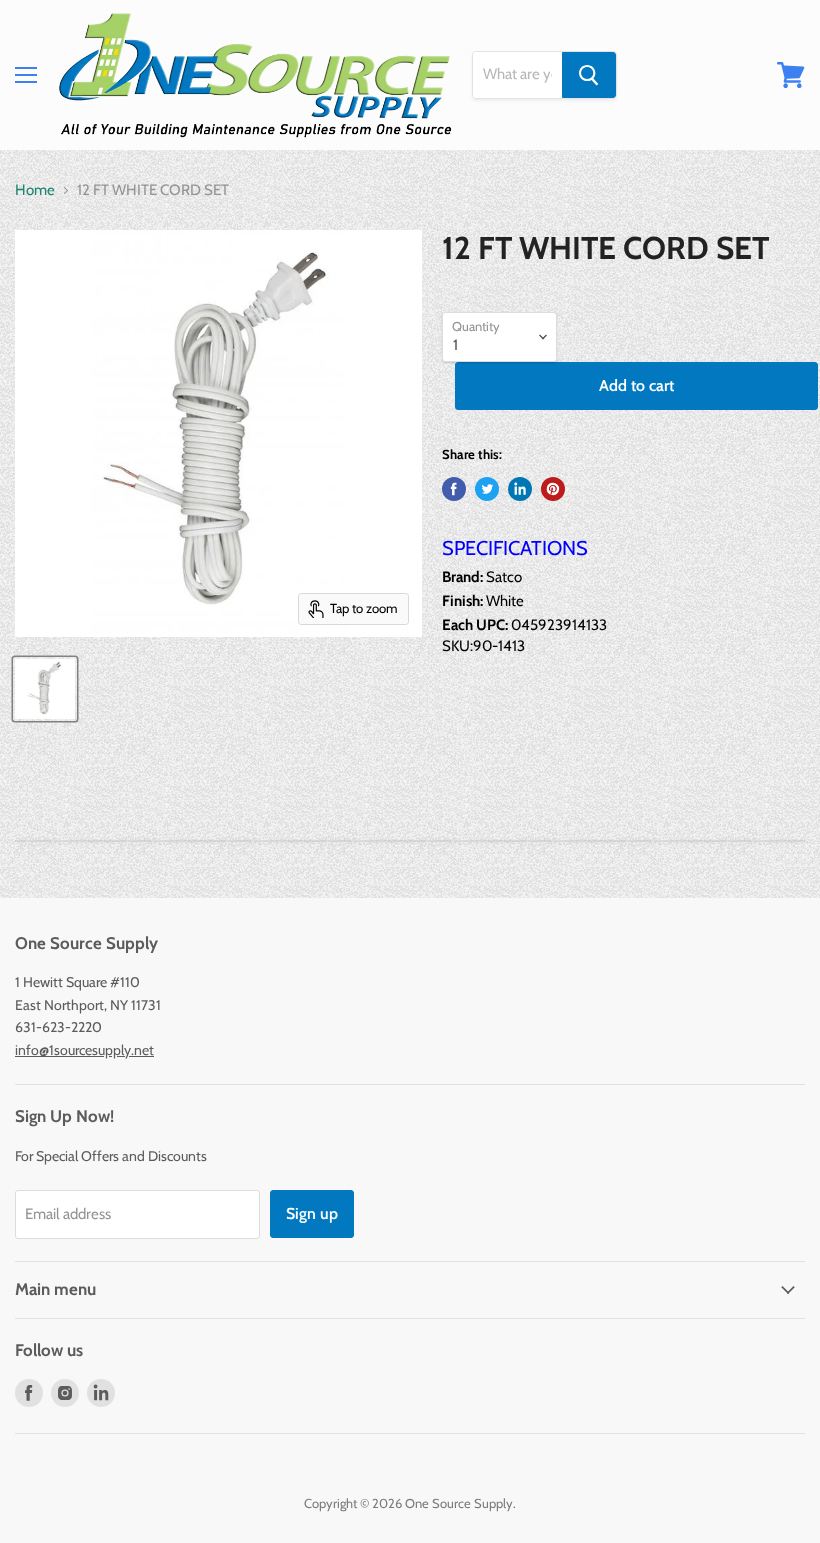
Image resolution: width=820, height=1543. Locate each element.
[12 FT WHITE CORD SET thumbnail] (45, 689)
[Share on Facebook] (454, 489)
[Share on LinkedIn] (520, 489)
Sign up (312, 1213)
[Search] (589, 75)
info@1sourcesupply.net (84, 1050)
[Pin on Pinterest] (553, 489)
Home (35, 190)
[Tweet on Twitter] (487, 489)
